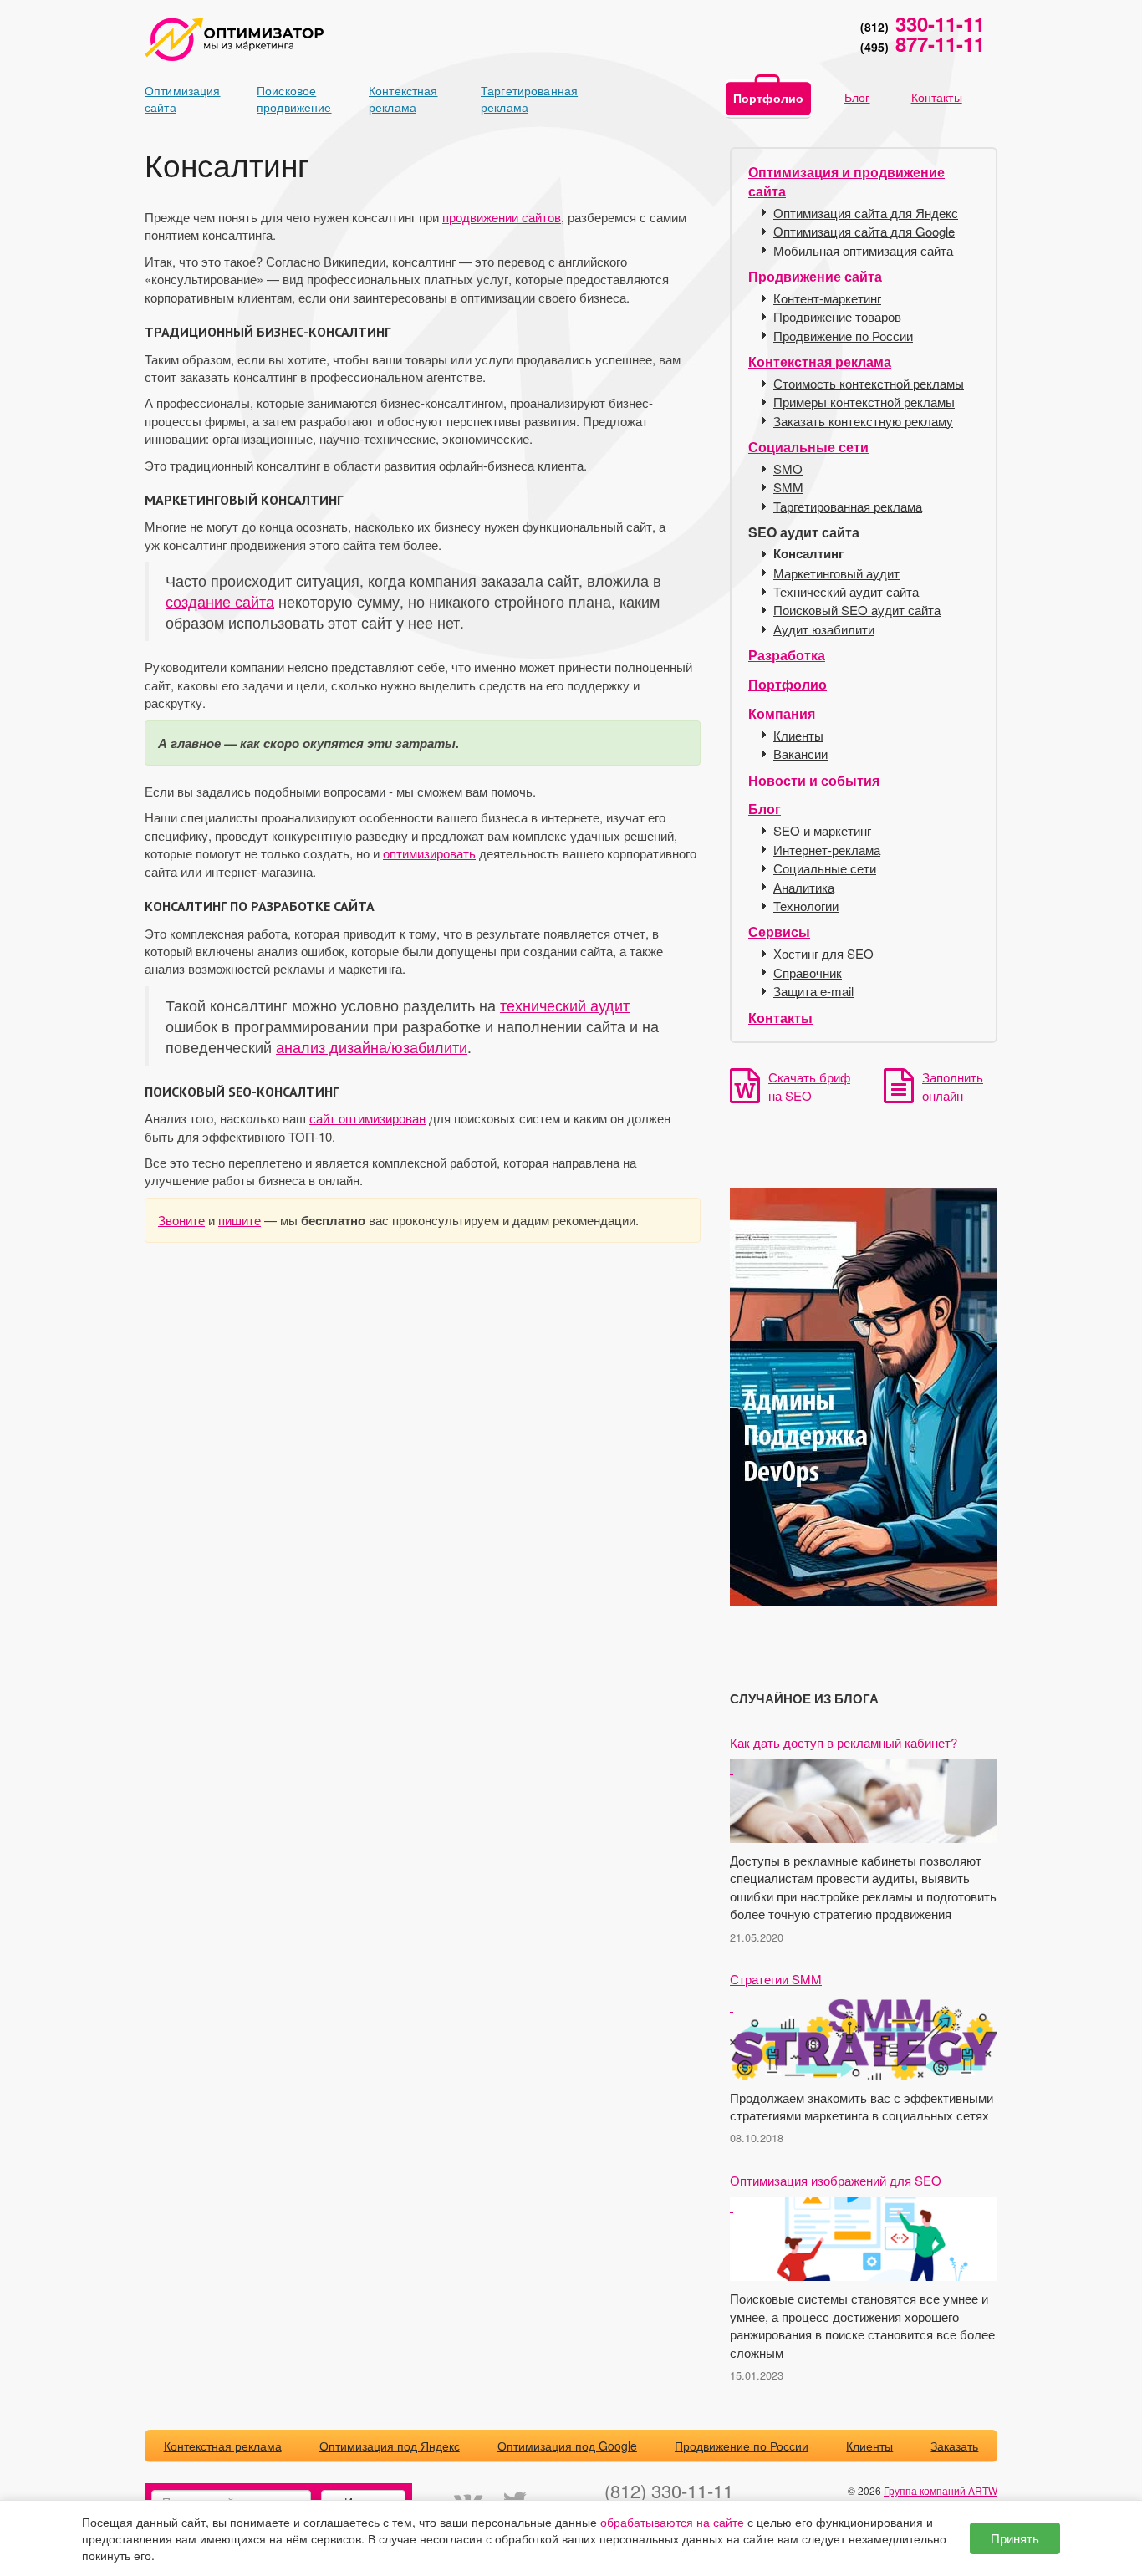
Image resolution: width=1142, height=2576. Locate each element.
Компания (782, 713)
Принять (1015, 2538)
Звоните (181, 1220)
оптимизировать (429, 853)
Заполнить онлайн (953, 1086)
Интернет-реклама (827, 850)
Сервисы (779, 932)
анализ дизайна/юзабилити (372, 1047)
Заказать (954, 2446)
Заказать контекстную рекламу (863, 421)
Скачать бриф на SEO (809, 1086)
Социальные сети (808, 447)
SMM (788, 487)
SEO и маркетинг (822, 830)
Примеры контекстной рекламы (864, 402)
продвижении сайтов (502, 217)
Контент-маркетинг (827, 298)
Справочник (808, 972)
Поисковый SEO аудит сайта (857, 610)
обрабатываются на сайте (672, 2522)
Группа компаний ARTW (941, 2490)
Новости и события (814, 780)
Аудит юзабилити (824, 629)
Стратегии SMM (776, 1979)
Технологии (806, 906)
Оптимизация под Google (567, 2446)
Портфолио (768, 98)
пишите (240, 1220)
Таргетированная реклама (510, 99)
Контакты (937, 97)
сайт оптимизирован (367, 1118)
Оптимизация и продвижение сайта (846, 181)
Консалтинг (808, 554)
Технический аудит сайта (846, 591)
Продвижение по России (843, 336)
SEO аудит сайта (804, 532)
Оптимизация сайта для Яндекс (866, 213)
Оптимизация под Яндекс (390, 2446)
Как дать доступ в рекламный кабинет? (844, 1742)
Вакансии (800, 753)
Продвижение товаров (837, 316)
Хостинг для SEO (823, 953)
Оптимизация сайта (174, 99)
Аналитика (804, 887)
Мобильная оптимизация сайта (863, 250)
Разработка (787, 655)
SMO (788, 468)
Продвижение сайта (815, 276)
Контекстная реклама (398, 99)
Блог (857, 97)
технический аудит (565, 1005)
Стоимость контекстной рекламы (869, 383)
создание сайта (220, 601)
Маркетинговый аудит (836, 573)
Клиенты (798, 735)
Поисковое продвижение (286, 99)
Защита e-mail (813, 991)
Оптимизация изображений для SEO (836, 2180)
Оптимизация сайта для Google (864, 231)
